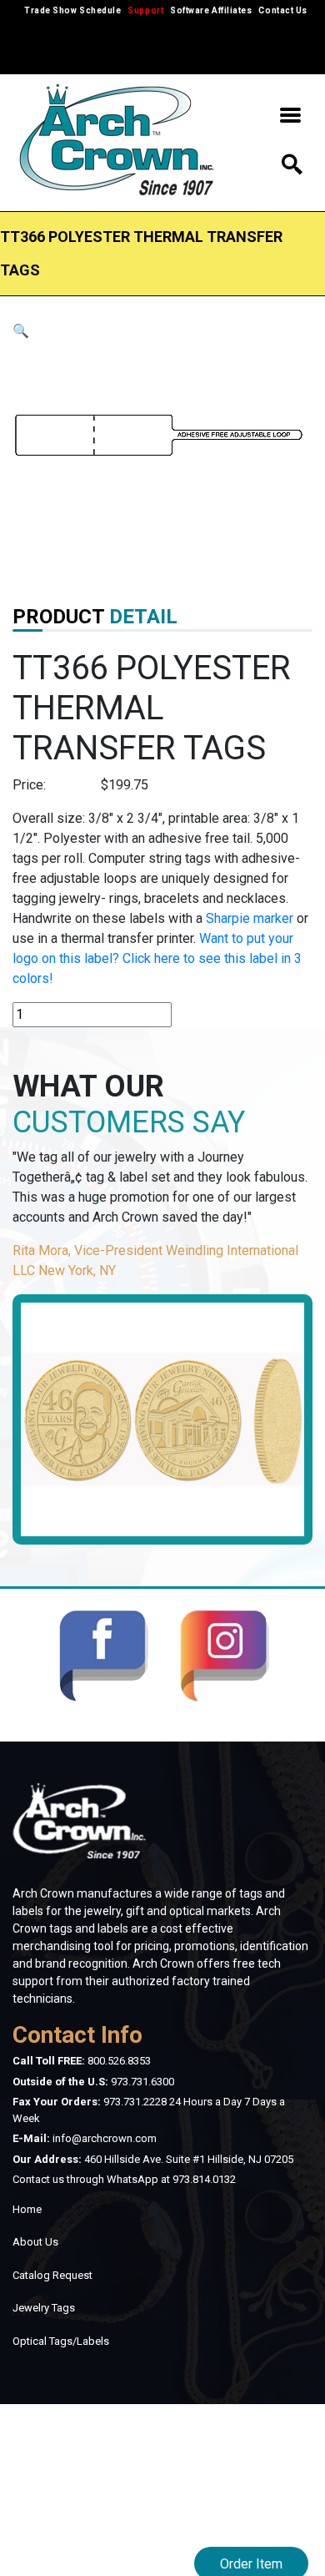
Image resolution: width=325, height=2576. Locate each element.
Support (145, 10)
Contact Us (282, 10)
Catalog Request (52, 2275)
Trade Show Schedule (72, 10)
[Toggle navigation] (290, 118)
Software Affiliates (211, 10)
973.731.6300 (142, 2082)
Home (27, 2209)
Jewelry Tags (44, 2308)
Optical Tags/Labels (61, 2341)
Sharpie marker (250, 918)
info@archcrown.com (105, 2138)
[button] (21, 331)
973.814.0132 (204, 2179)
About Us (35, 2242)
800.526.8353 (119, 2061)
